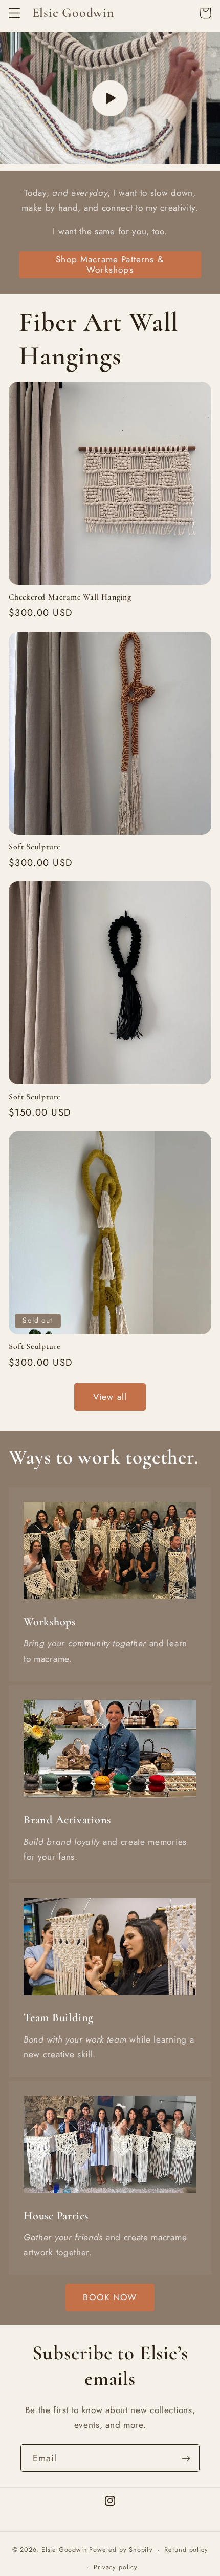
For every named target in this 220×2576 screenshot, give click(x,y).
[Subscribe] (186, 2458)
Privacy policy (115, 2567)
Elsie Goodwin (64, 2550)
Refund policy (186, 2550)
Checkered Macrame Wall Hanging (70, 597)
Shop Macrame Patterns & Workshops (110, 264)
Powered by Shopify (121, 2550)
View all (110, 1397)
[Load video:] (110, 98)
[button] (15, 13)
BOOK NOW (110, 2297)
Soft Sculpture (35, 847)
